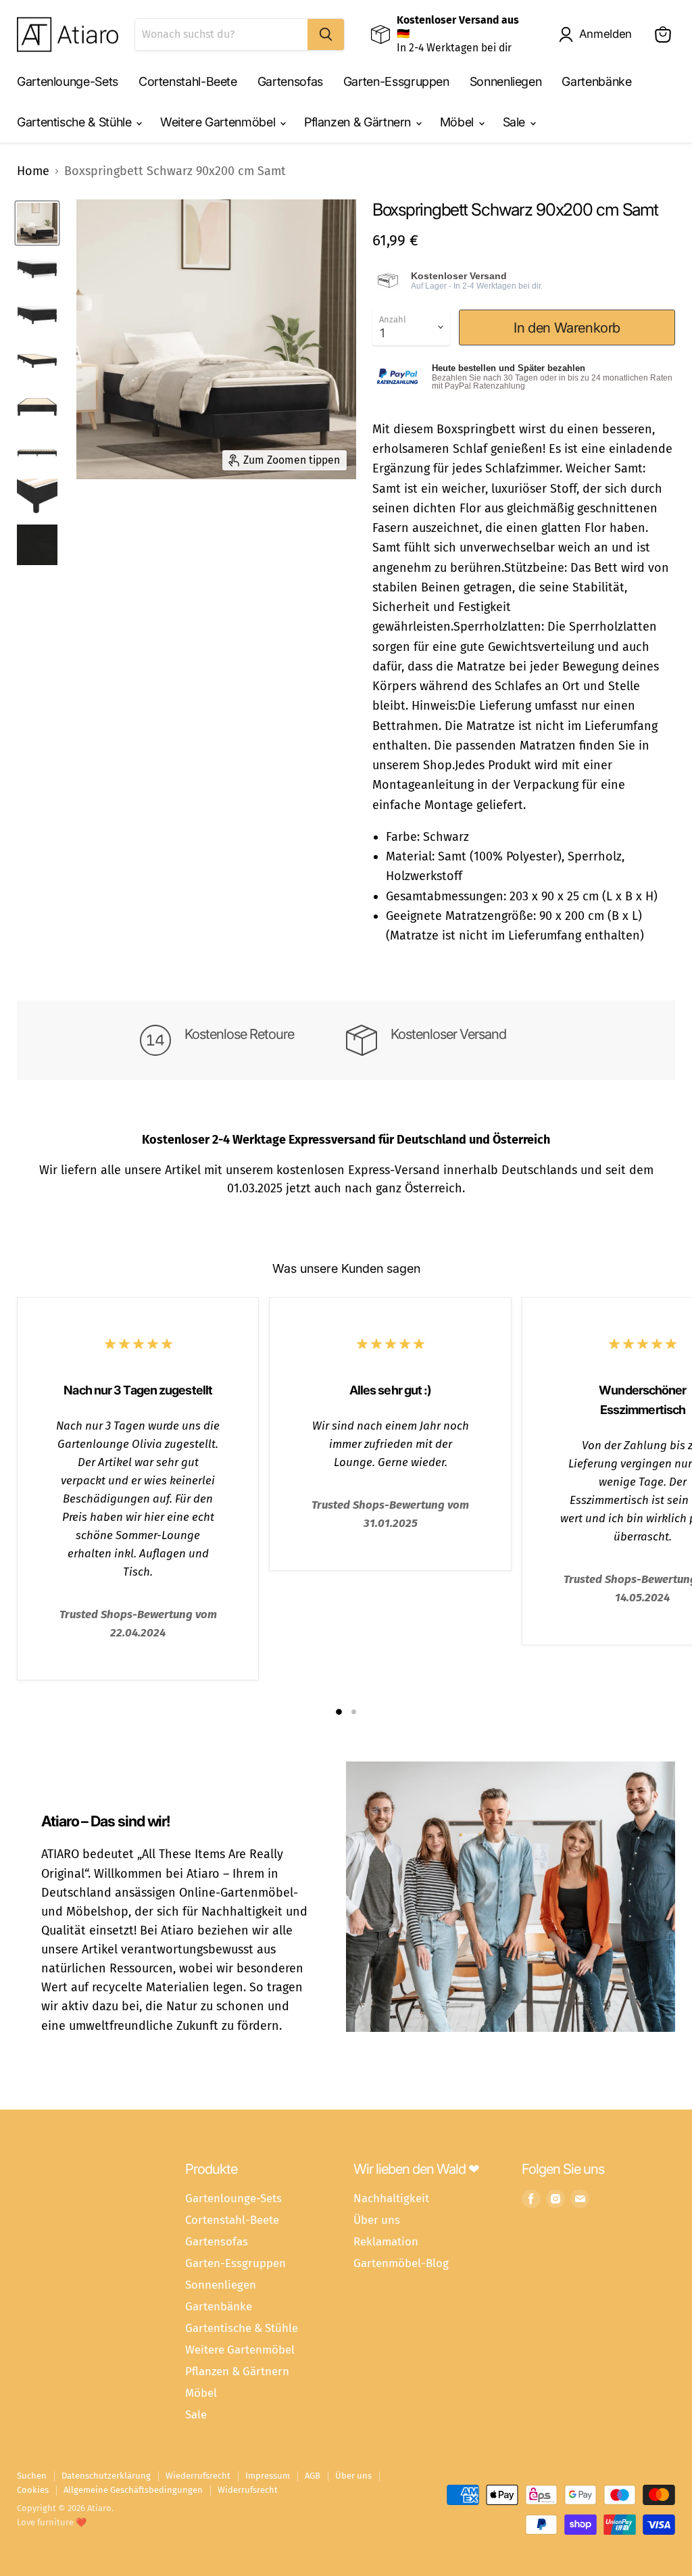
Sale (516, 122)
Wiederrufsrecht (198, 2476)
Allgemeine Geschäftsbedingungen (133, 2490)
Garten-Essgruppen (396, 81)
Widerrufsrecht (248, 2490)
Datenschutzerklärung (106, 2476)
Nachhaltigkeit (391, 2198)
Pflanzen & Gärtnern (359, 122)
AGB (313, 2476)
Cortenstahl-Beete (188, 81)
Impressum (268, 2476)
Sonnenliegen (506, 81)
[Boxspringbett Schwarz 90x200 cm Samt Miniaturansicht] (37, 223)
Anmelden (605, 34)
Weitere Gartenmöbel (219, 122)
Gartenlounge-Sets (68, 81)
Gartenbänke (596, 81)
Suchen (32, 2476)
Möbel (459, 122)
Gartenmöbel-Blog (401, 2263)
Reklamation (386, 2241)
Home (33, 171)
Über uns (377, 2220)
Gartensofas (290, 81)
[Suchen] (326, 34)
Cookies (33, 2490)
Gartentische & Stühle (76, 122)
